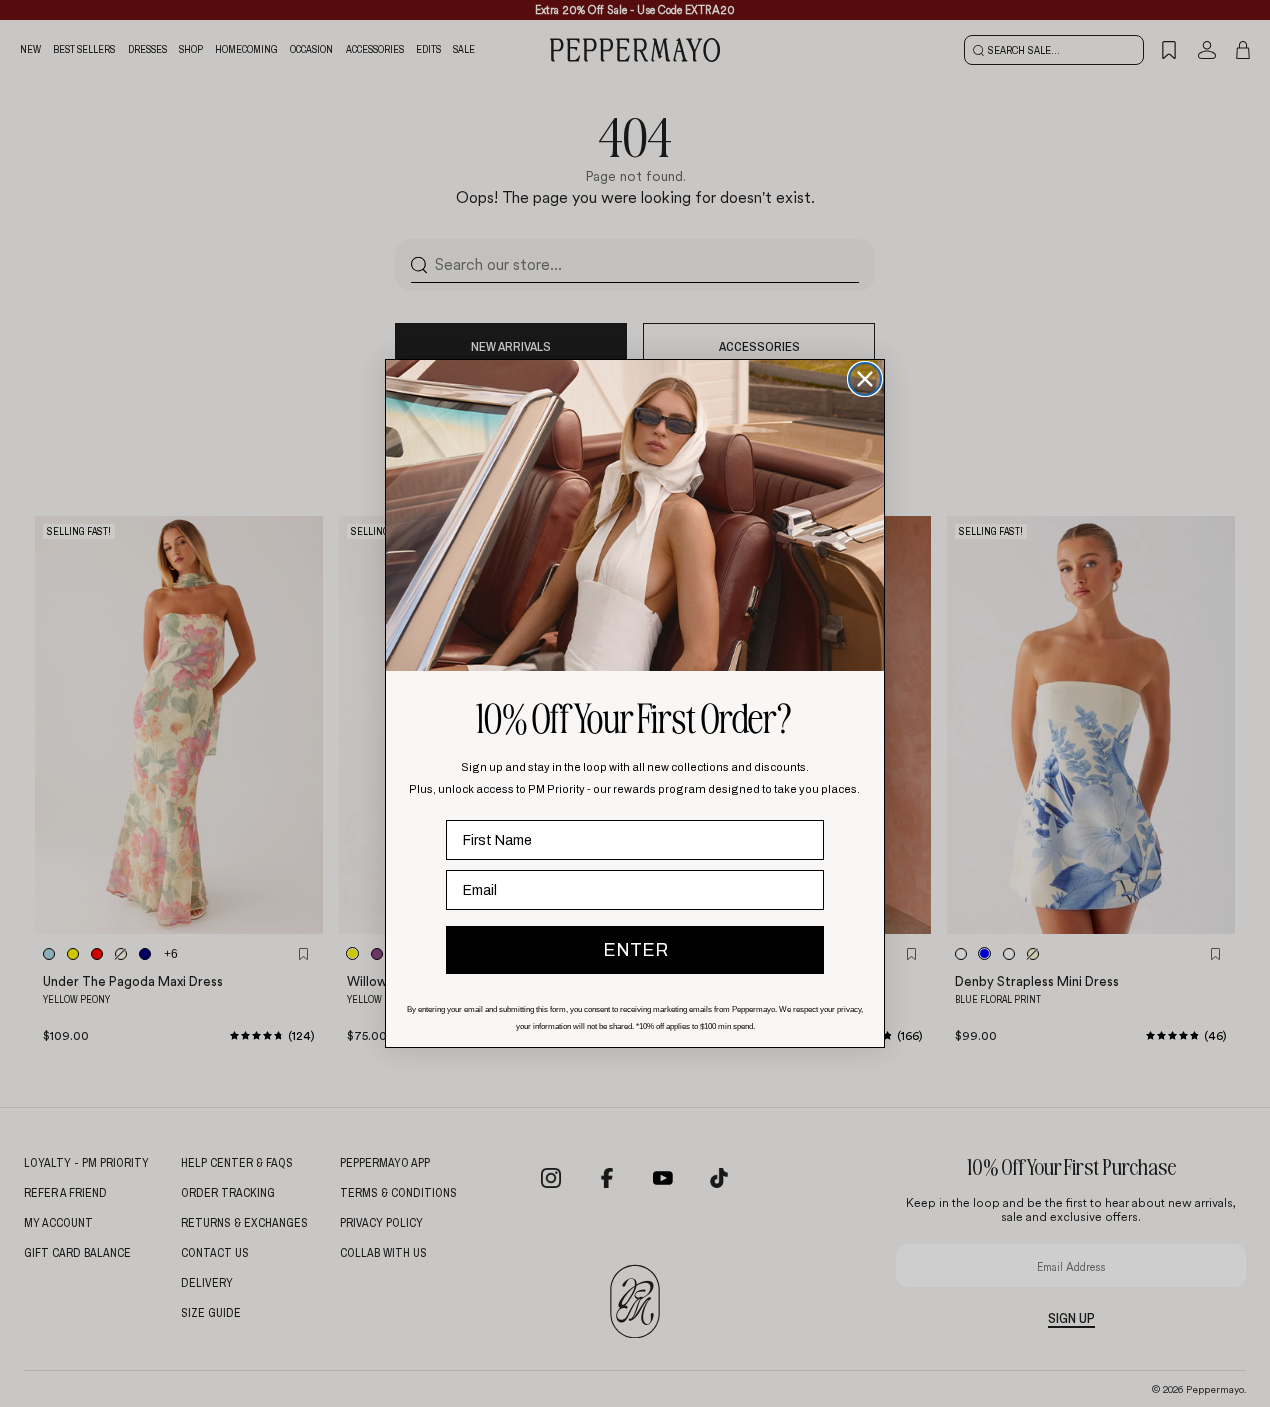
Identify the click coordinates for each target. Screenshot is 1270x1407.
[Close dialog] (865, 379)
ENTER (635, 950)
